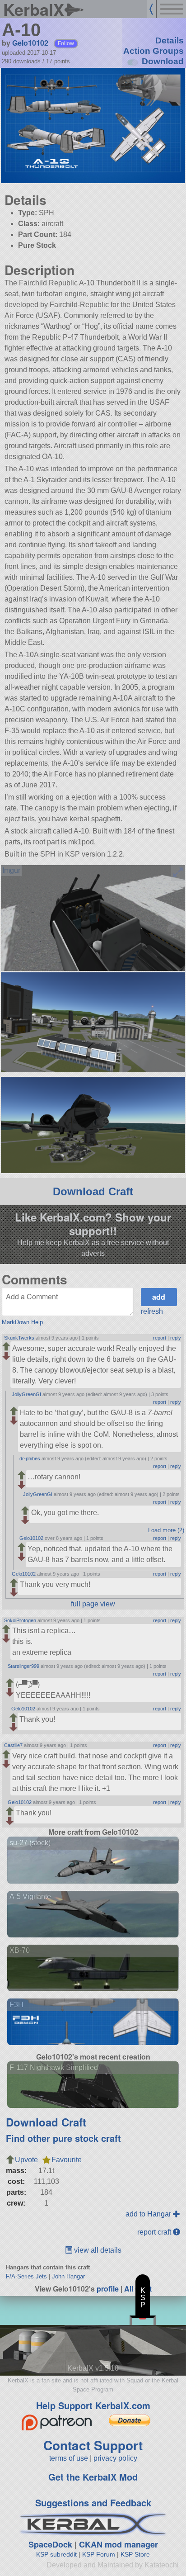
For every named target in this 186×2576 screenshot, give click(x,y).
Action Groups (153, 51)
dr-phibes (30, 1458)
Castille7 (13, 1745)
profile (108, 2289)
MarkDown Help (22, 1322)
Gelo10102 (30, 43)
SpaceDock (50, 2544)
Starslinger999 (23, 1666)
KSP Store (135, 2554)
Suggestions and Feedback (93, 2503)
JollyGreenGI (26, 1394)
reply (176, 1338)
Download (163, 61)
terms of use (69, 2458)
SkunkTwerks (19, 1338)
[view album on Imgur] (11, 871)
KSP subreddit (56, 2554)
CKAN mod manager (119, 2544)
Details (170, 40)
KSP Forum (99, 2554)
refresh (152, 1311)
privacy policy (115, 2458)
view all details (97, 2250)
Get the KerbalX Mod (93, 2477)
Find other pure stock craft (63, 2138)
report (160, 1338)
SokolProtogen (20, 1620)
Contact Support (93, 2445)
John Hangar (68, 2276)
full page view (93, 1604)
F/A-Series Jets (26, 2276)
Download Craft (93, 1191)
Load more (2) (166, 1530)
